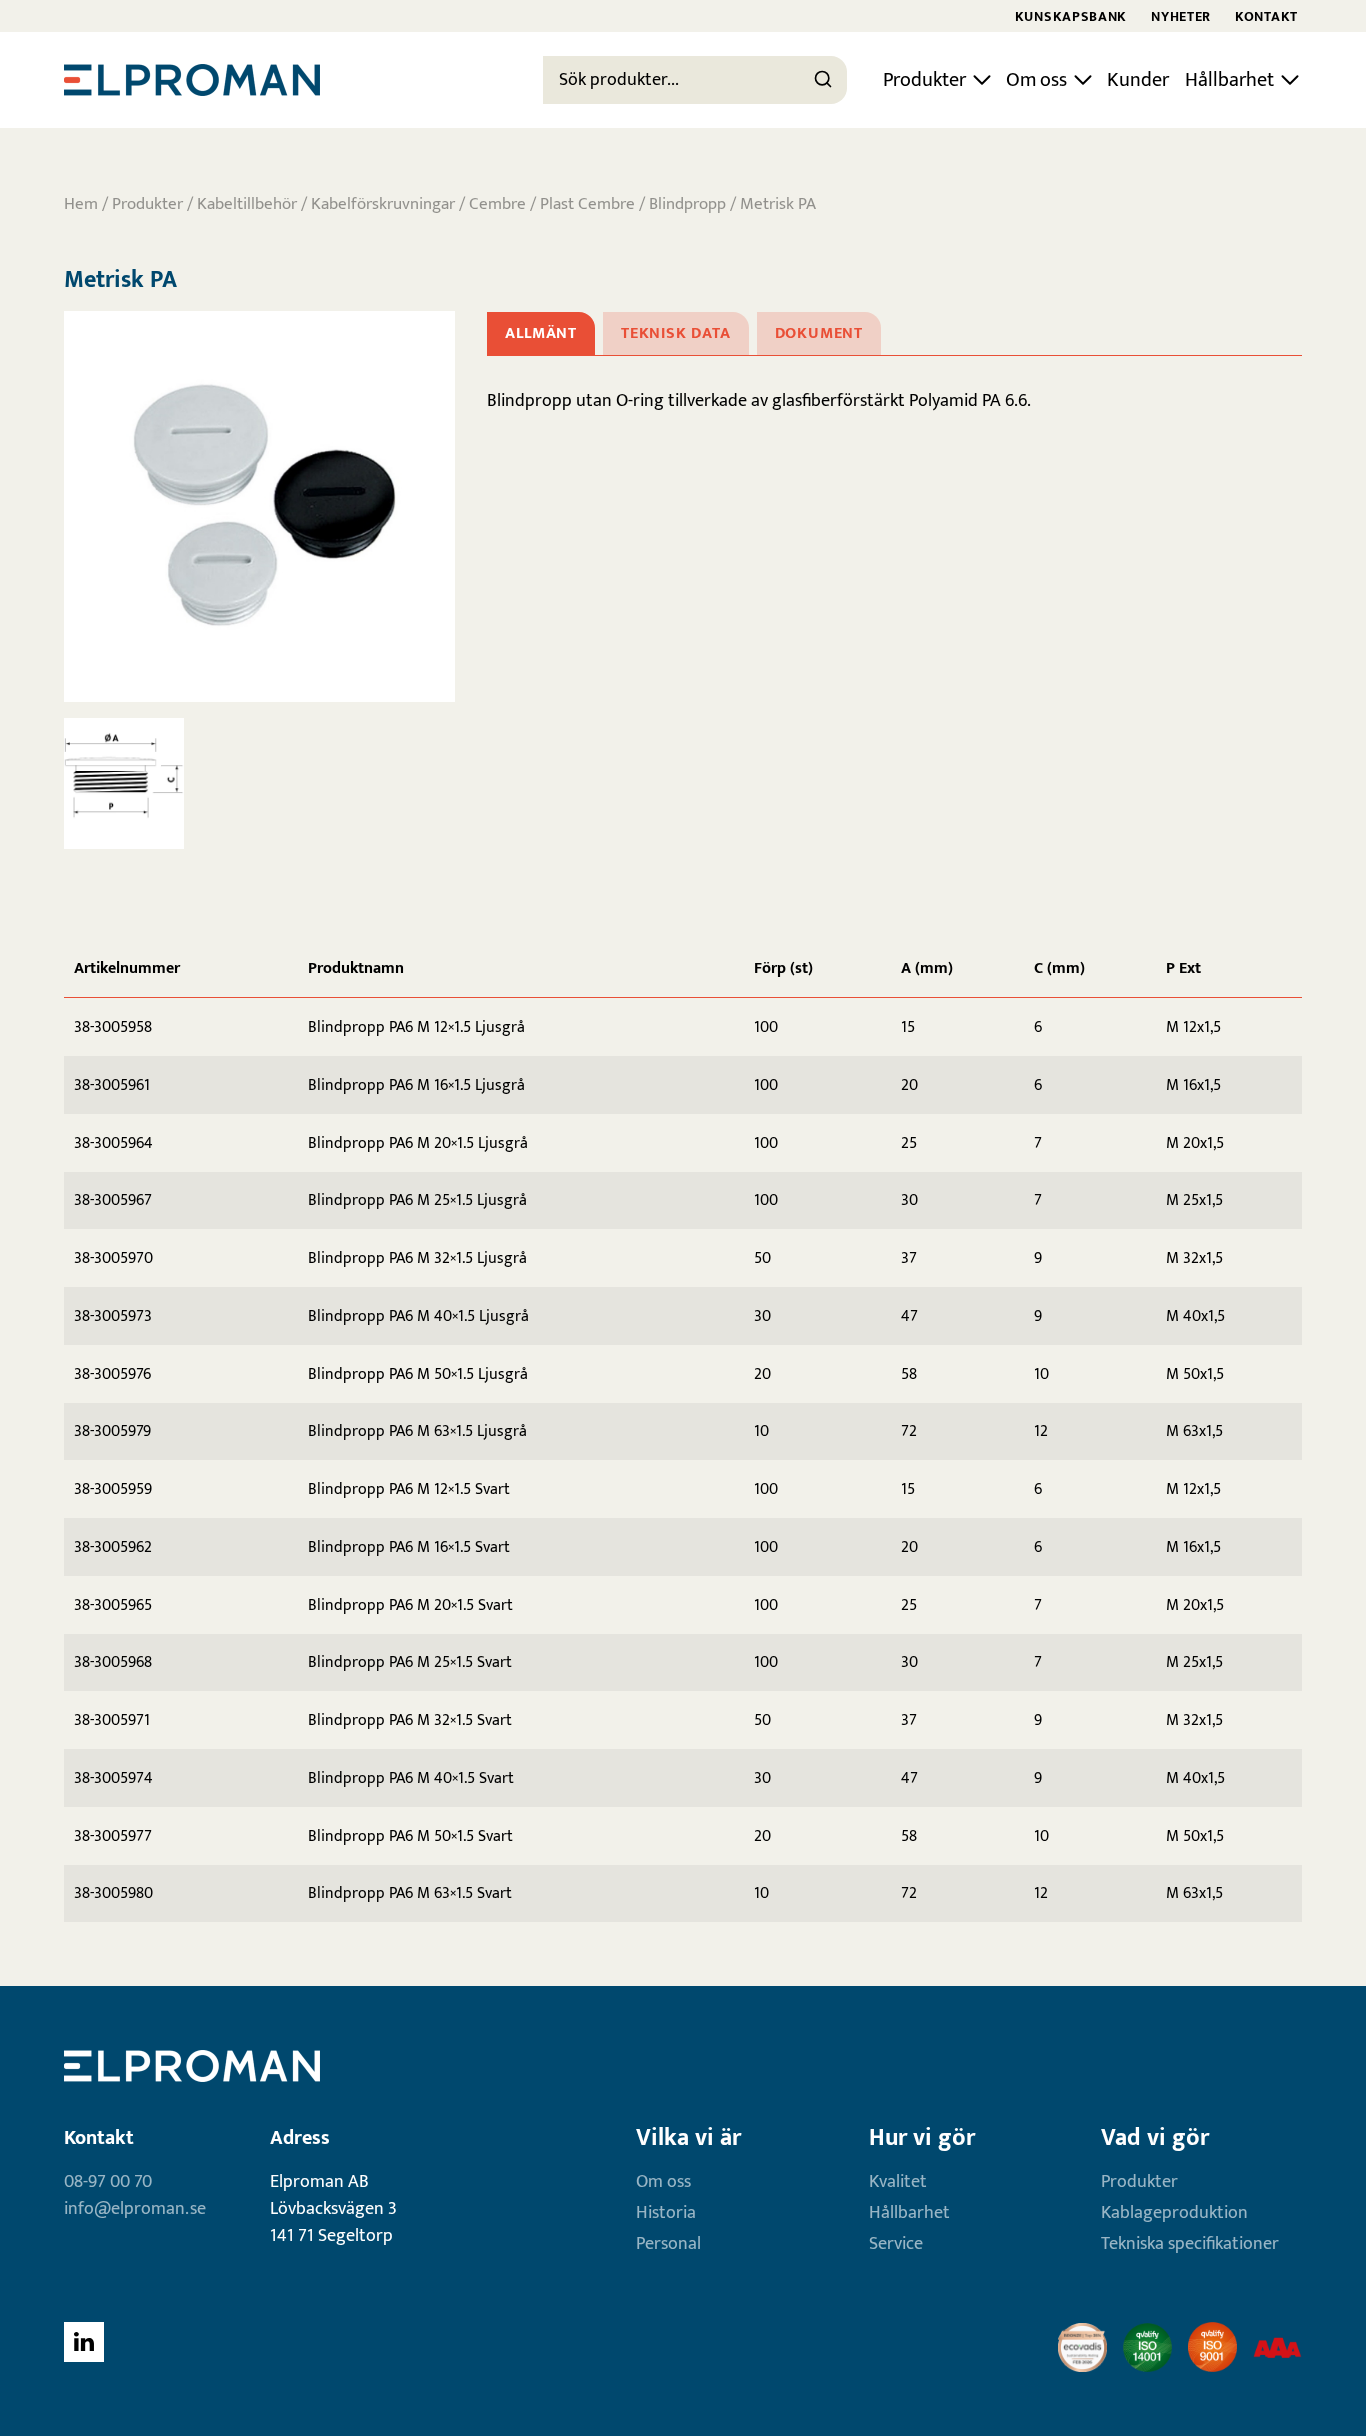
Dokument (819, 333)
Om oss (1036, 80)
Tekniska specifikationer (1190, 2244)
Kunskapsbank (1071, 16)
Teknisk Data (676, 333)
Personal (668, 2244)
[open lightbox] (259, 506)
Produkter (924, 80)
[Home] (192, 80)
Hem (81, 204)
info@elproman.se (135, 2209)
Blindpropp (687, 204)
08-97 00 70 (108, 2182)
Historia (666, 2213)
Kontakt (1266, 16)
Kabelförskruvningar (383, 204)
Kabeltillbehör (247, 204)
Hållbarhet (1229, 80)
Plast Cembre (587, 204)
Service (896, 2244)
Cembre (497, 204)
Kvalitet (898, 2182)
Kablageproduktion (1174, 2213)
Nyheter (1181, 16)
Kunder (1138, 80)
